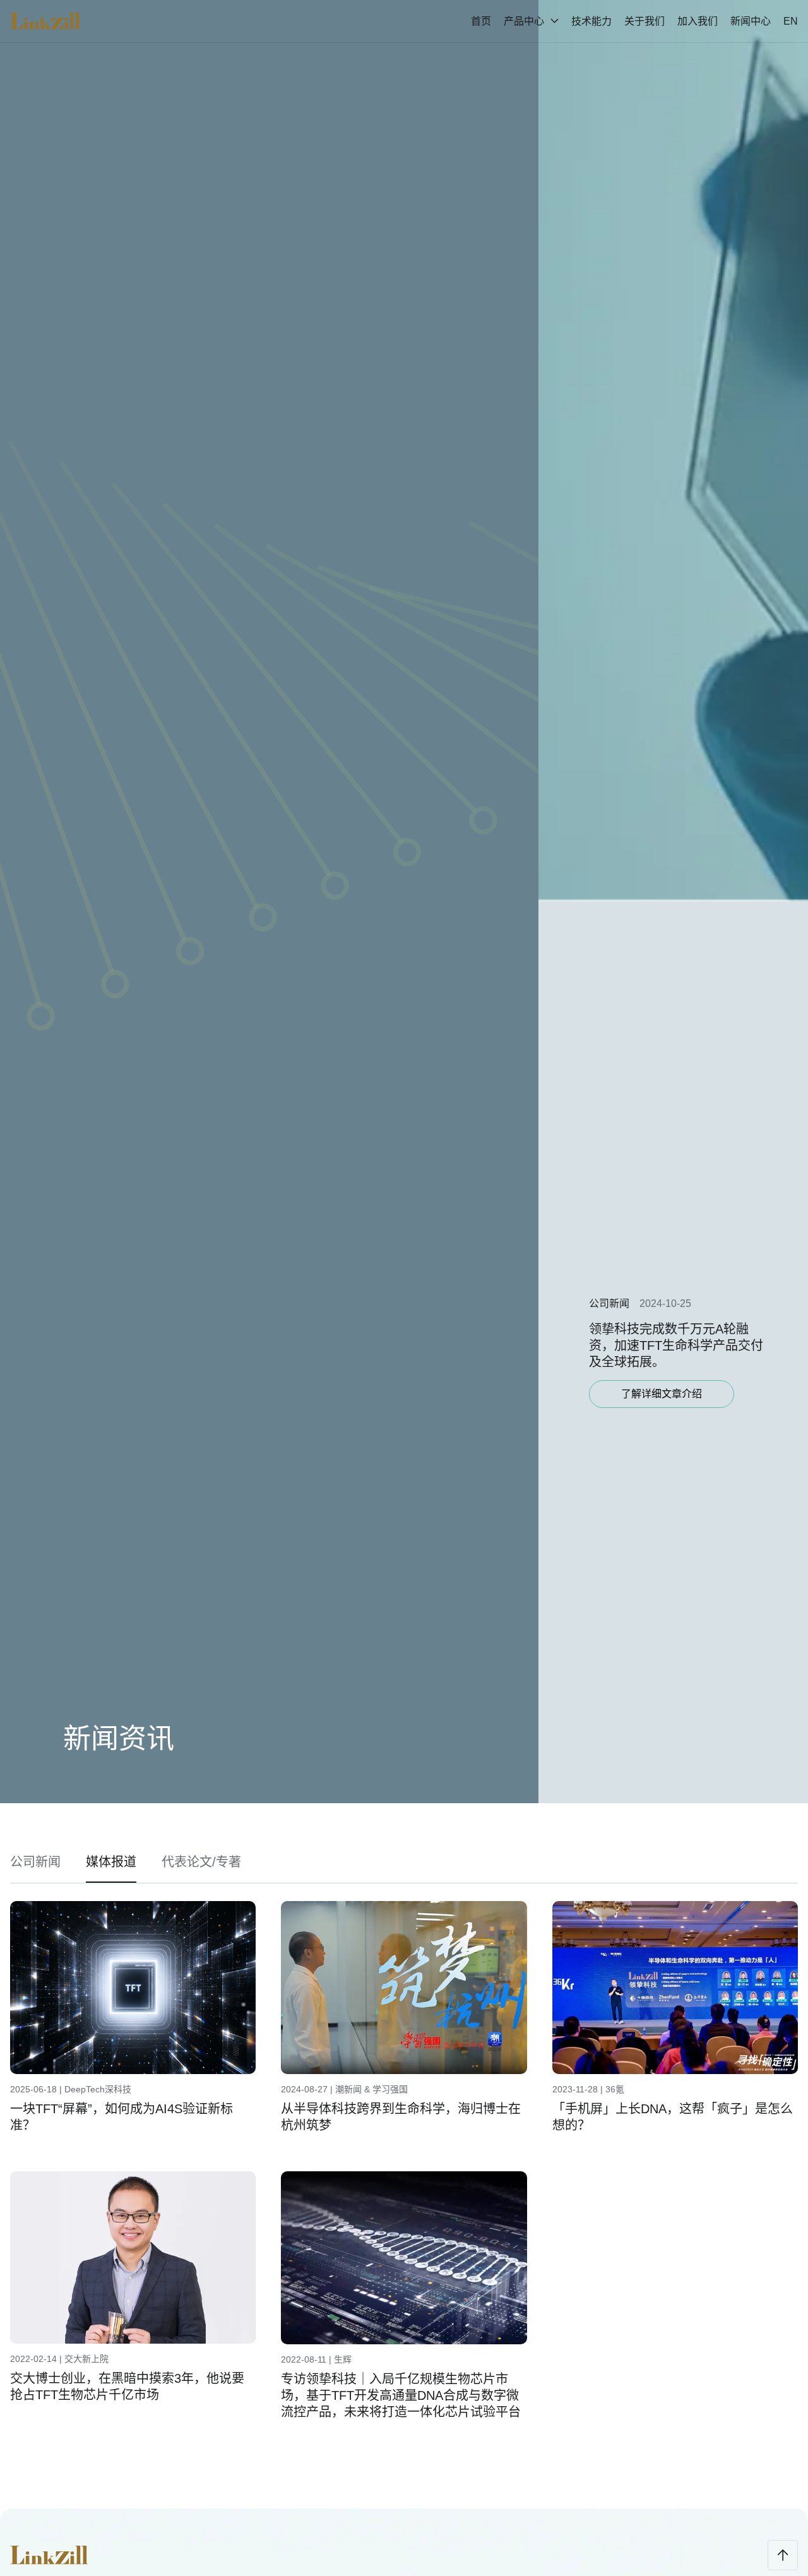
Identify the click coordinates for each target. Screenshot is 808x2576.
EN (791, 21)
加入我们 (698, 21)
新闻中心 (751, 21)
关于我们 (645, 21)
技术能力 (591, 21)
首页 (481, 21)
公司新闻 (35, 1862)
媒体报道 (111, 1862)
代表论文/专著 (201, 1862)
